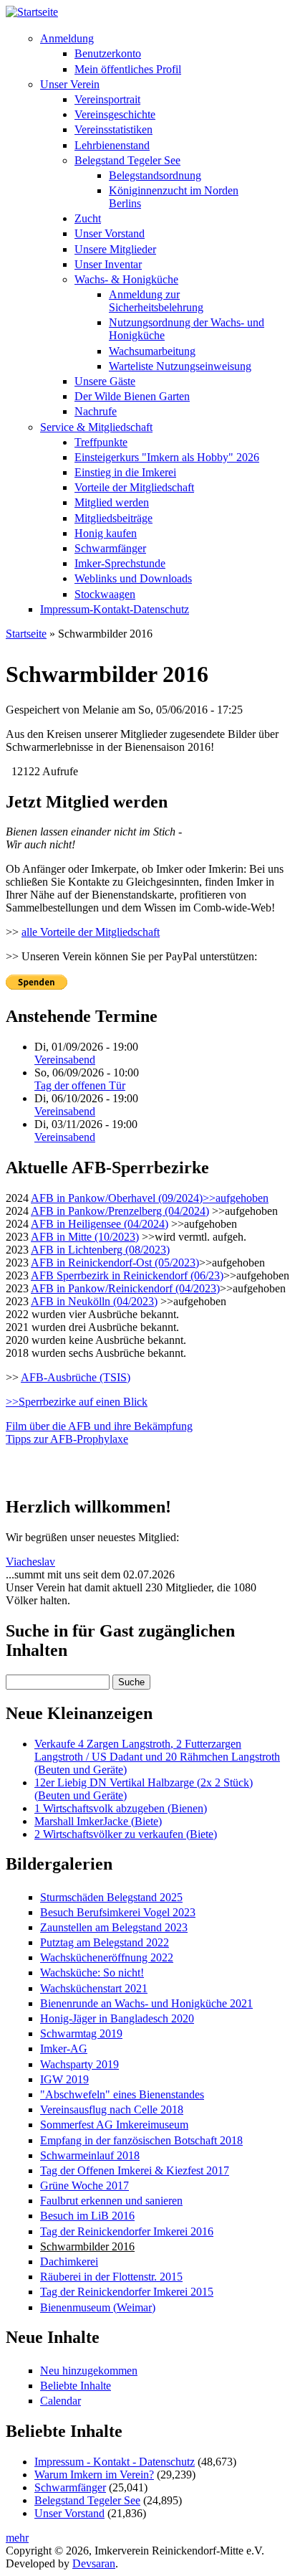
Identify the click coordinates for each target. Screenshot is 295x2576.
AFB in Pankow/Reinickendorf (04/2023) (125, 1288)
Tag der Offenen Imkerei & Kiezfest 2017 (135, 2170)
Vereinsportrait (107, 99)
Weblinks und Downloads (133, 578)
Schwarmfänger (110, 548)
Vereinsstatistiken (113, 129)
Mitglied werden (112, 502)
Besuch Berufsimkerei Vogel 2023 (118, 1912)
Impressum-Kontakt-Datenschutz (115, 609)
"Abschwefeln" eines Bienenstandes (122, 2094)
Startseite (26, 634)
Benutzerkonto (108, 53)
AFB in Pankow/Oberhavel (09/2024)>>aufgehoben (150, 1198)
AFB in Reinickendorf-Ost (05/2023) (115, 1263)
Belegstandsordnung (155, 175)
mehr (17, 2538)
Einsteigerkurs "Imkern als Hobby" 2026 (167, 457)
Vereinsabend (65, 1060)
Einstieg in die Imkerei (125, 472)
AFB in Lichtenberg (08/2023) (100, 1250)
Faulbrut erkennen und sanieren (111, 2201)
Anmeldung (67, 38)
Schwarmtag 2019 (81, 2033)
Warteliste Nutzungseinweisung (180, 366)
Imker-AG (64, 2049)
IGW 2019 (64, 2079)
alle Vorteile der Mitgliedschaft (91, 932)
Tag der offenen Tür (80, 1085)
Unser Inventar (108, 264)
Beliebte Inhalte (76, 2386)
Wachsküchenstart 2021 (94, 1988)
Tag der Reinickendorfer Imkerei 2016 (127, 2231)
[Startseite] (32, 12)
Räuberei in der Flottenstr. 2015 (111, 2277)
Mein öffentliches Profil (128, 69)
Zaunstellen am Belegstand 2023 (114, 1927)
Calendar (61, 2401)
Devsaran (94, 2563)
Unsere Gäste (105, 381)
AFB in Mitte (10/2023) (85, 1237)
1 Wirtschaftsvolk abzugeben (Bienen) (121, 1808)
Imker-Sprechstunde (120, 563)
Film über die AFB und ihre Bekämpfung (99, 1426)
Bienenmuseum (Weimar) (98, 2307)
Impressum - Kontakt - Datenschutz (115, 2462)
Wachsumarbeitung (152, 351)
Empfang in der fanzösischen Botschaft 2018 (141, 2140)
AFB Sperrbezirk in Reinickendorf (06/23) (127, 1275)
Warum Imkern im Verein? (94, 2475)
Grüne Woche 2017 (84, 2186)
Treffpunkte (101, 442)
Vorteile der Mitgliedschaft (134, 487)
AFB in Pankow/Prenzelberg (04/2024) (120, 1211)
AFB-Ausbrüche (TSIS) (76, 1377)
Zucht (88, 218)
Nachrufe (96, 411)
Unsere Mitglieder (115, 249)
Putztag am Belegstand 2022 (105, 1942)
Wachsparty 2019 (79, 2064)
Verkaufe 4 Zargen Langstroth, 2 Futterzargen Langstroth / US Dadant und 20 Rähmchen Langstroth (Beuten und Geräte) (157, 1757)
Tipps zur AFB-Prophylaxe (67, 1439)
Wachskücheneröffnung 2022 (107, 1957)
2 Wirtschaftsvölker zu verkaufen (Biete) (126, 1834)
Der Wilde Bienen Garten (132, 396)
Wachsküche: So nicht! (92, 1973)
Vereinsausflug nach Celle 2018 (112, 2109)
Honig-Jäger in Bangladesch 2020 (117, 2018)
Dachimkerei (69, 2262)
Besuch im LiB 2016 (87, 2216)
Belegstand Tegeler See (127, 160)
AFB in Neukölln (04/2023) (94, 1301)
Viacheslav (30, 1562)
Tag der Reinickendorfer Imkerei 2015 (127, 2292)
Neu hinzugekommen (89, 2371)
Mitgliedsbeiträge (113, 518)
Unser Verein (70, 84)
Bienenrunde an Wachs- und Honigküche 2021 (146, 2003)
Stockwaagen (105, 594)
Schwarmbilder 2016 (87, 2246)
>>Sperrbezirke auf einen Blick (77, 1402)
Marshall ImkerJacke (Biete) (98, 1821)
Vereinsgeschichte (115, 114)
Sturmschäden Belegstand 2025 (111, 1897)
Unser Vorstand (110, 233)
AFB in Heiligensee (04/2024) (100, 1224)
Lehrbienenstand (112, 145)
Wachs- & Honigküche (126, 279)
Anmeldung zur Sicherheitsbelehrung (156, 301)
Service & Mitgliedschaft (96, 427)
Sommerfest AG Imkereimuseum (114, 2125)
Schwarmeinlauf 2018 (90, 2155)
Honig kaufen (106, 533)
